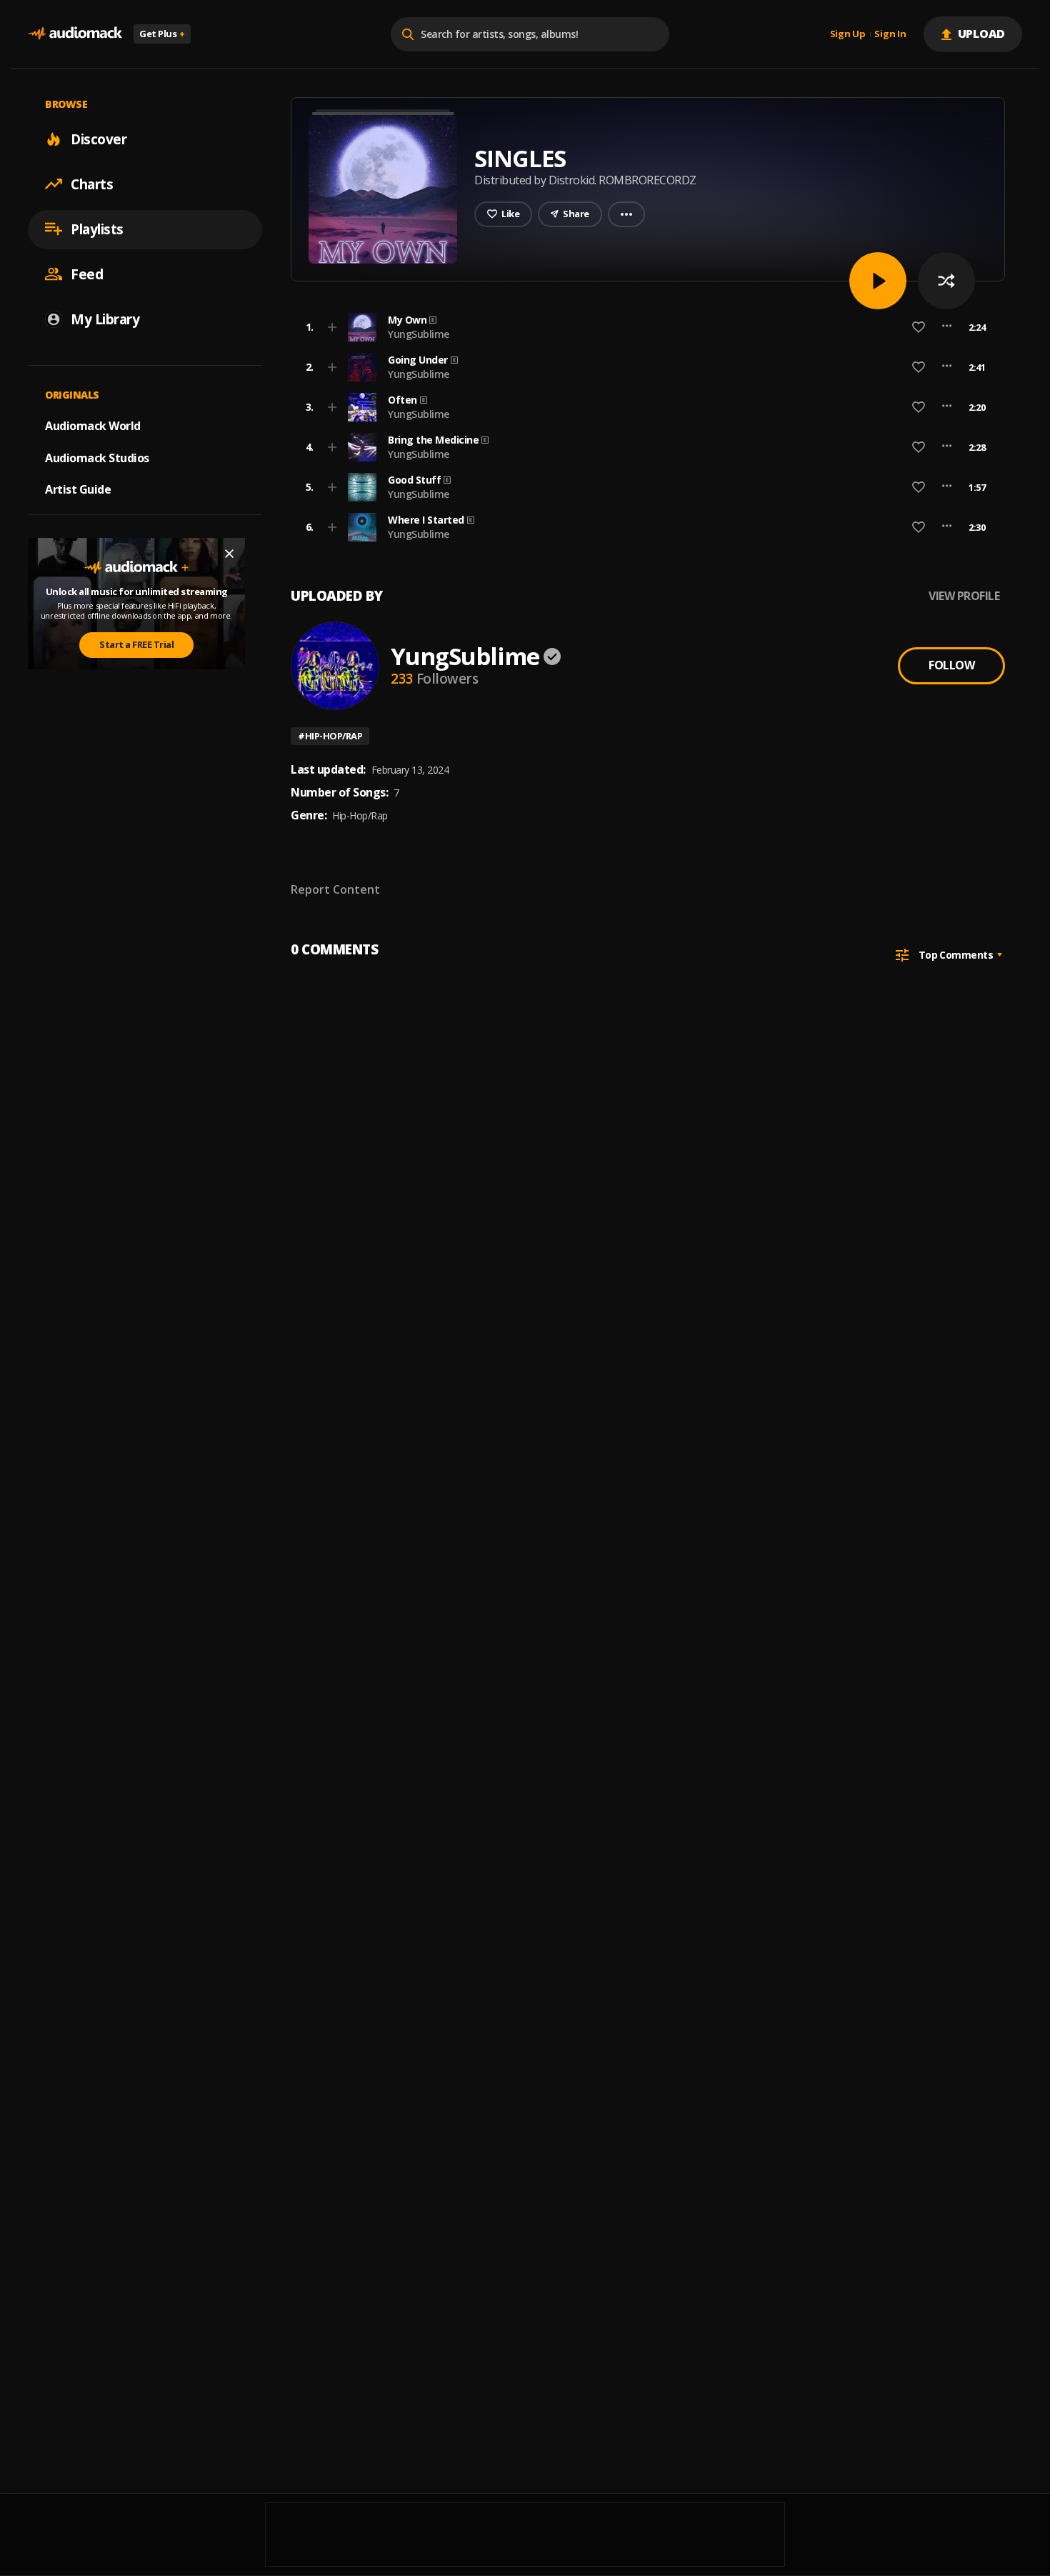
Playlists (97, 229)
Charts (92, 184)
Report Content (335, 889)
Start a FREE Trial (136, 644)
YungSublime (419, 334)
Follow (951, 665)
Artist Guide (78, 489)
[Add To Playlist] (332, 327)
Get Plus (162, 34)
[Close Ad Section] (229, 554)
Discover (99, 139)
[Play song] (878, 281)
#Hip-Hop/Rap (330, 736)
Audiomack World (93, 425)
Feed (87, 274)
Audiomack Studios (97, 457)
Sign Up (848, 34)
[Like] (919, 327)
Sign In (890, 34)
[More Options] (947, 327)
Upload (982, 34)
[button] (644, 327)
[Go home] (75, 34)
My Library (105, 319)
